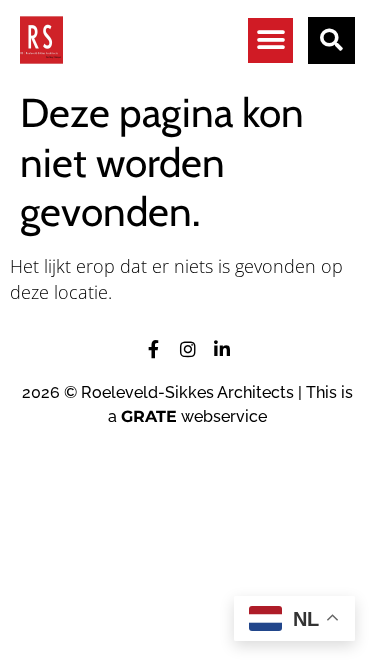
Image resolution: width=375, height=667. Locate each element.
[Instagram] (188, 349)
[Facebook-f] (154, 349)
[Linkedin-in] (222, 349)
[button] (270, 40)
